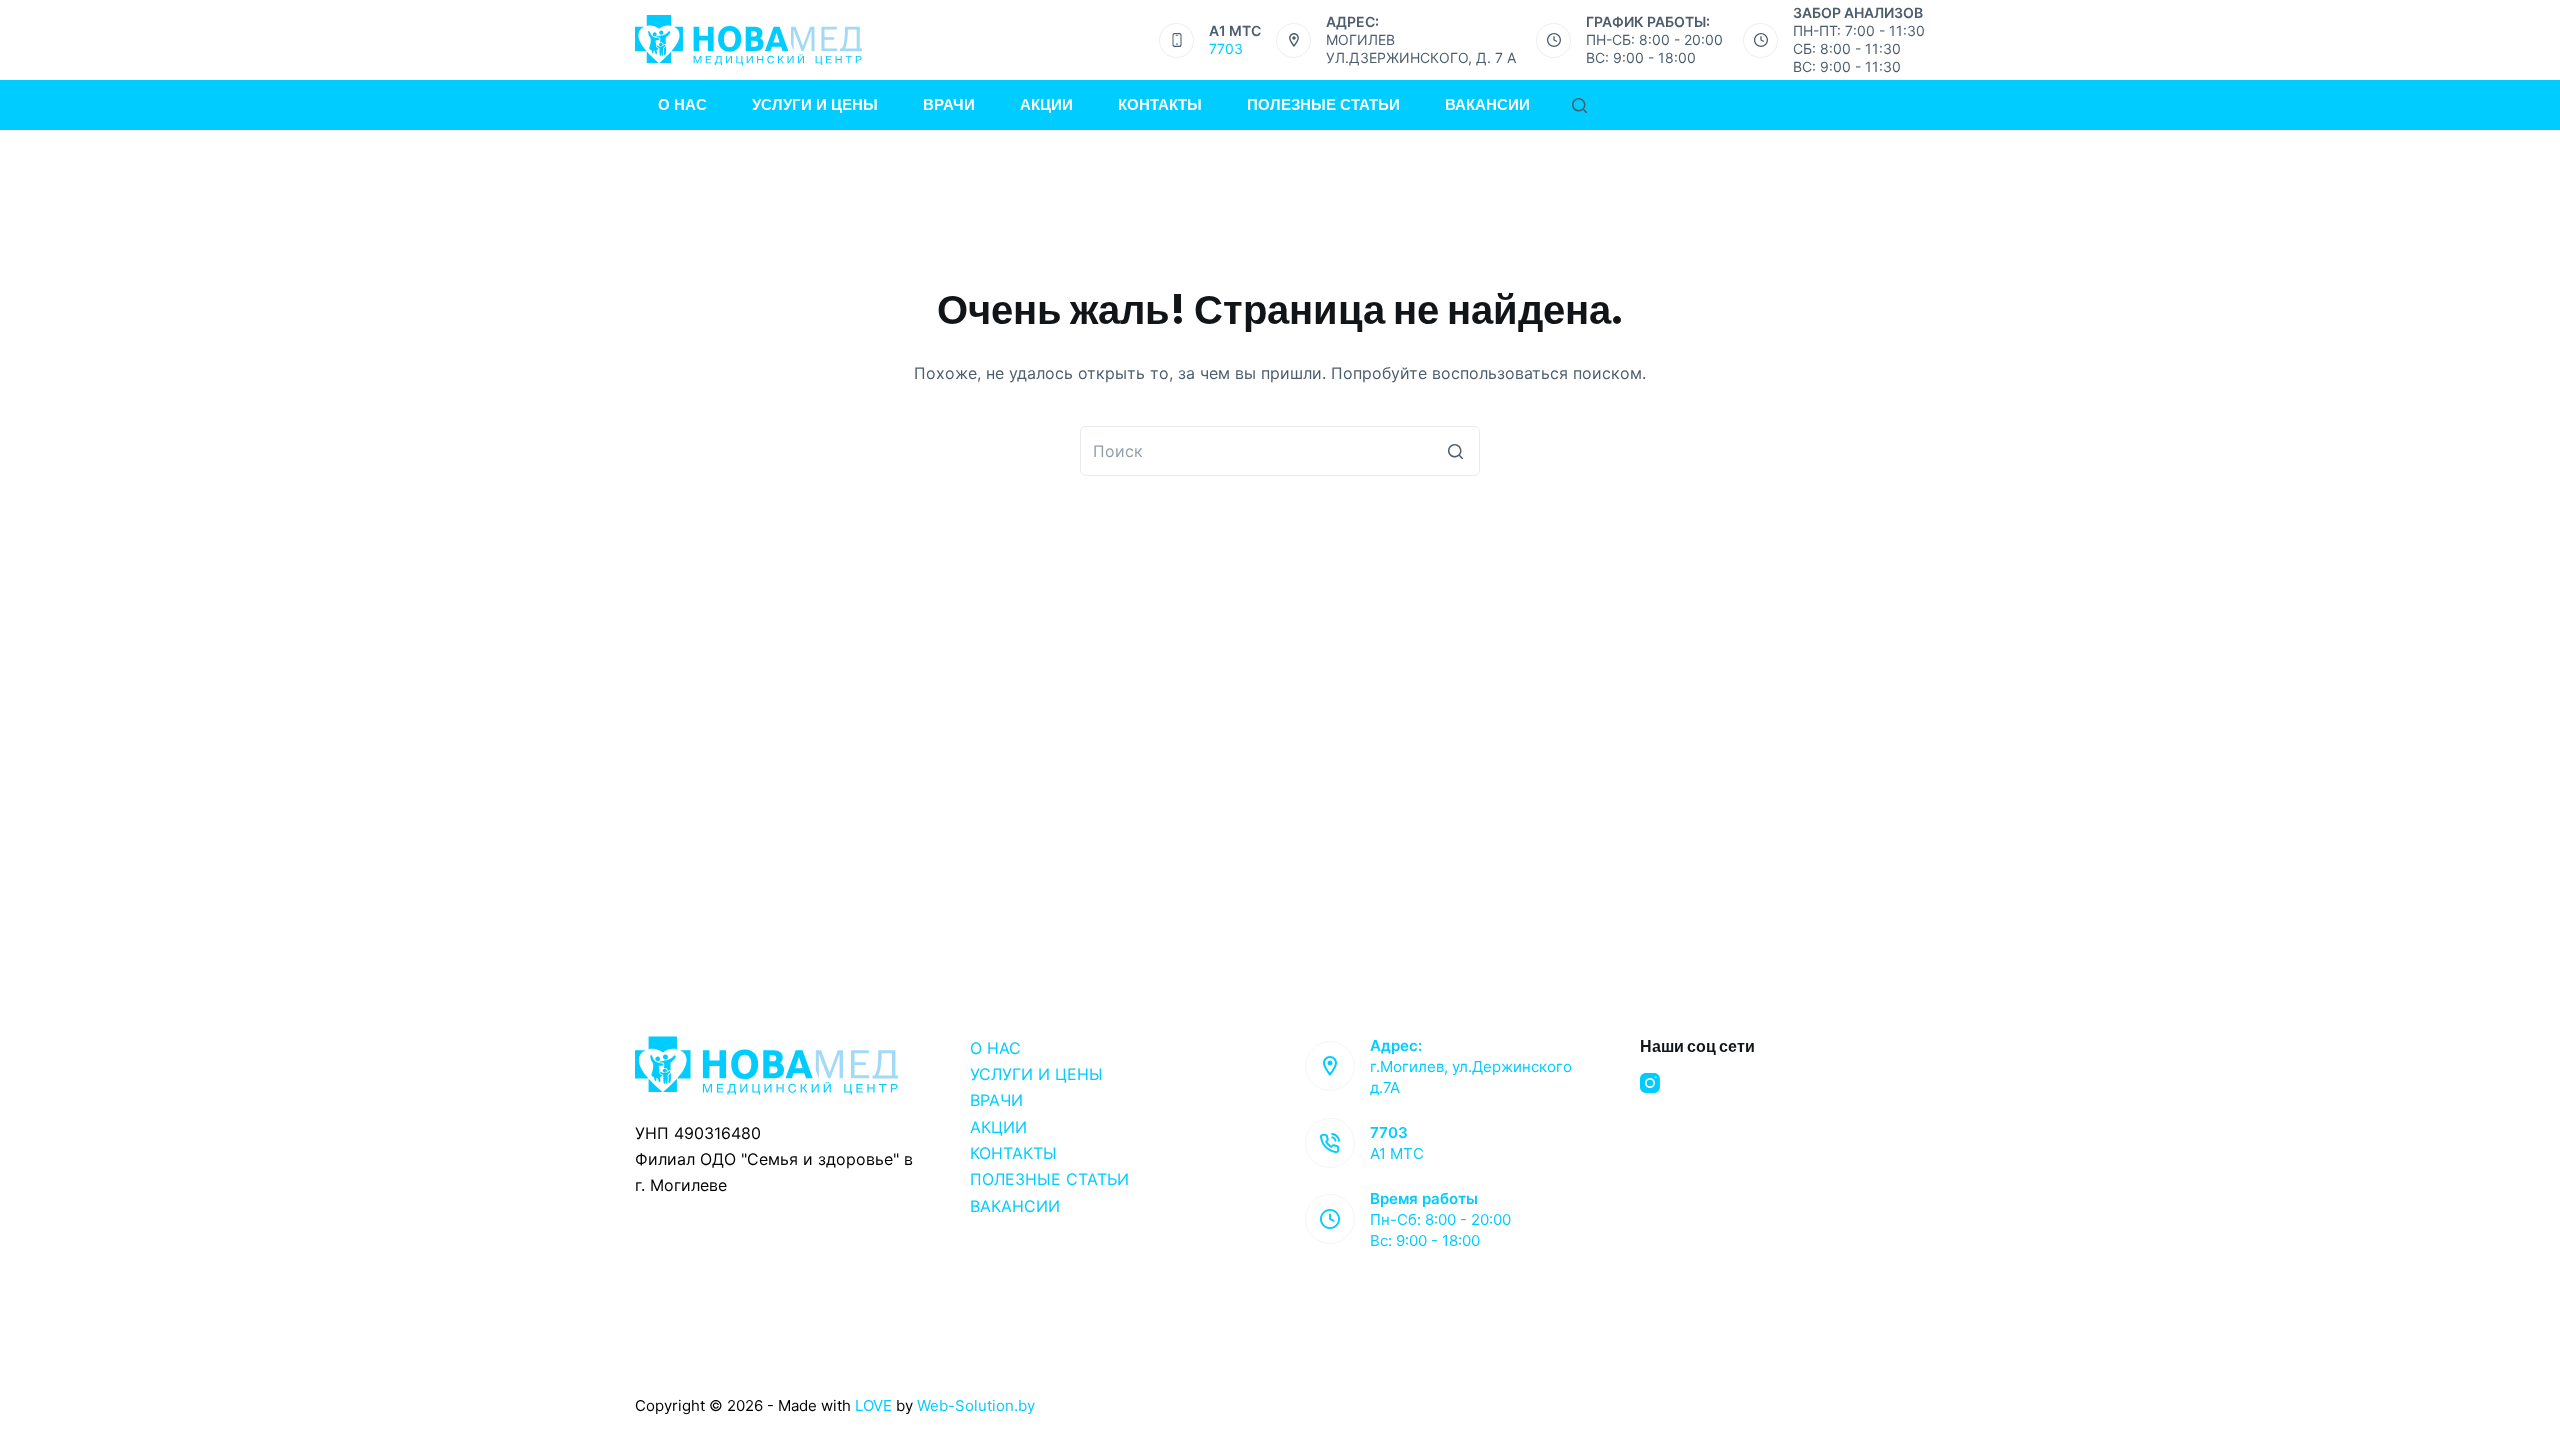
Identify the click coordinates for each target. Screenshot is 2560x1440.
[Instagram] (1650, 1083)
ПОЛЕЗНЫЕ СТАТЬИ (1049, 1179)
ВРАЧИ (996, 1100)
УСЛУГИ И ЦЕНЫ (1036, 1074)
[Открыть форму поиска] (1579, 105)
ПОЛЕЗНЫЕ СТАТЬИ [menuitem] (1323, 104)
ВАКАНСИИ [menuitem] (1487, 104)
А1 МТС (1397, 1153)
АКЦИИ (998, 1127)
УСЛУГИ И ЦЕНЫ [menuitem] (815, 104)
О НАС (995, 1048)
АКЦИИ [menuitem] (1046, 104)
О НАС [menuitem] (682, 104)
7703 (1226, 48)
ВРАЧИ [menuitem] (949, 104)
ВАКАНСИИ (1015, 1206)
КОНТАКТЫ (1013, 1153)
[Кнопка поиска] (1455, 451)
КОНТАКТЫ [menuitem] (1160, 104)
